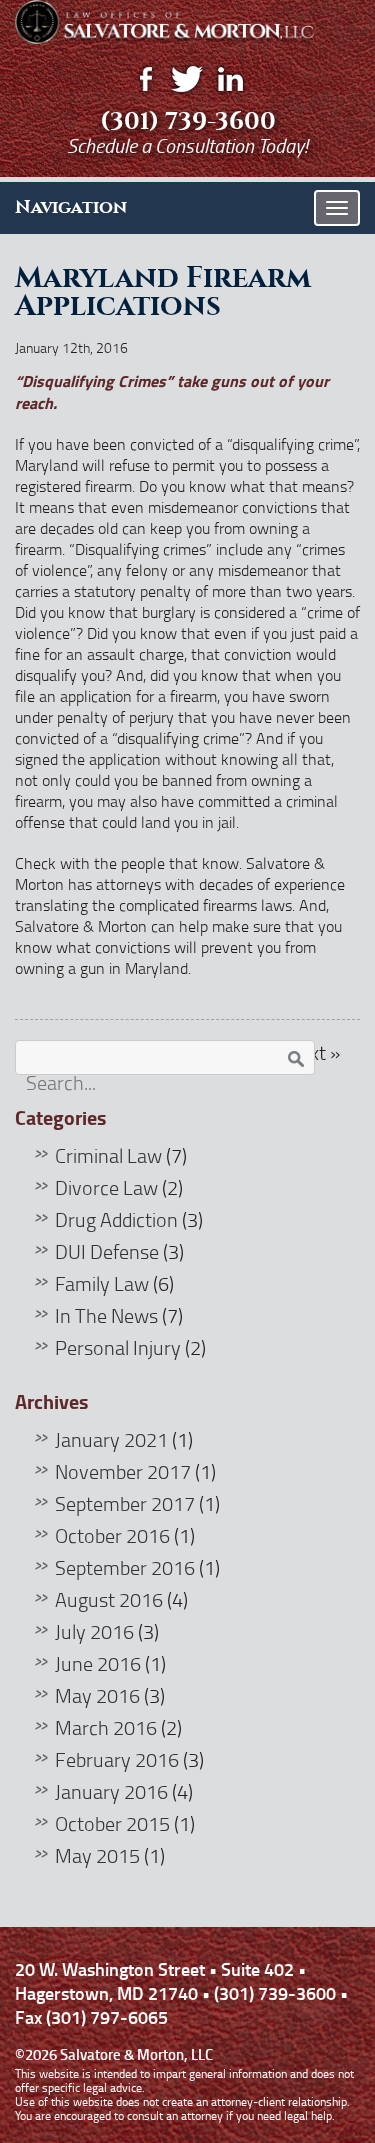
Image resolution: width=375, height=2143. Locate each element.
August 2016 (109, 1599)
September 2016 (125, 1567)
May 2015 (97, 1855)
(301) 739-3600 (188, 121)
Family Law (102, 1283)
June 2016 (98, 1663)
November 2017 (123, 1471)
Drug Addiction (116, 1219)
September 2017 (125, 1503)
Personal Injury (118, 1347)
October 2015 (112, 1823)
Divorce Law (106, 1187)
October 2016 (112, 1535)
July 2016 (94, 1631)
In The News (106, 1315)
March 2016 (106, 1727)
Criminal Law (108, 1155)
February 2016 (117, 1759)
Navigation (71, 207)
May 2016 (97, 1695)
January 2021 (111, 1439)
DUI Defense (107, 1251)
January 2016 (111, 1791)
